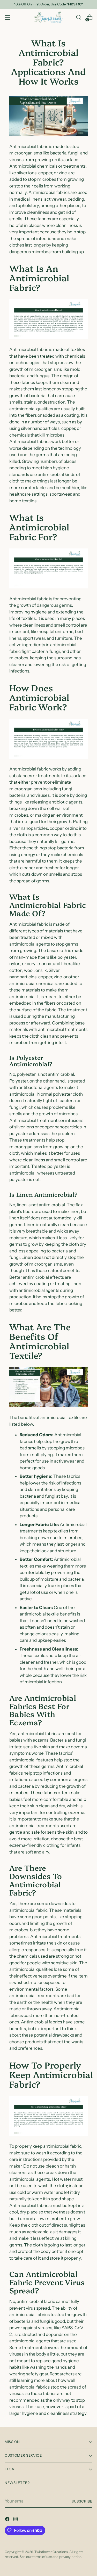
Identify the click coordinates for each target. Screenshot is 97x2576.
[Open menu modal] (7, 17)
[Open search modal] (79, 17)
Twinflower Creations (51, 2552)
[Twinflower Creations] (49, 17)
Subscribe (82, 2501)
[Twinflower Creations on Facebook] (8, 2520)
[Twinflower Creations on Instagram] (16, 2520)
